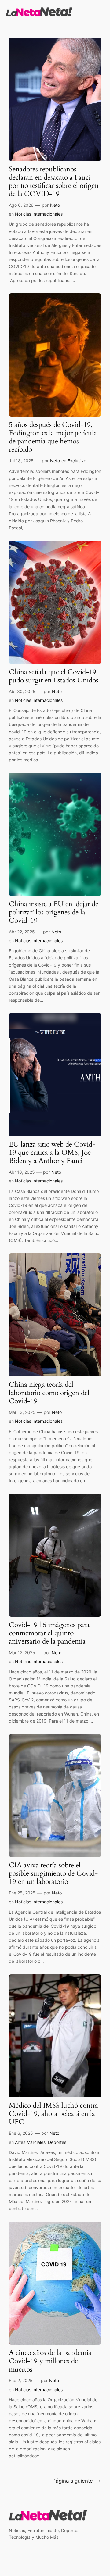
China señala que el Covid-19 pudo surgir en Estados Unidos (54, 676)
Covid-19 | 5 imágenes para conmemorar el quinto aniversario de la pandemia (49, 1633)
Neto (55, 205)
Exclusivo (77, 461)
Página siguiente (77, 2481)
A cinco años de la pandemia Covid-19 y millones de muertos (50, 2361)
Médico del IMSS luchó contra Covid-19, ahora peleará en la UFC (53, 2114)
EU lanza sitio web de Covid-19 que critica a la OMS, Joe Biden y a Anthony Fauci (52, 1153)
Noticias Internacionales (39, 214)
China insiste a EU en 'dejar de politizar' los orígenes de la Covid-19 (54, 912)
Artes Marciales (30, 2142)
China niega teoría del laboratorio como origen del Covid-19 (49, 1393)
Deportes (57, 2142)
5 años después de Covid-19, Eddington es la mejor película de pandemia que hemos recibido (53, 437)
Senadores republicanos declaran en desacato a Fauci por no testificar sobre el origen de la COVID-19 (54, 182)
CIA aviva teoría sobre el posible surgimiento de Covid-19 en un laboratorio (53, 1874)
